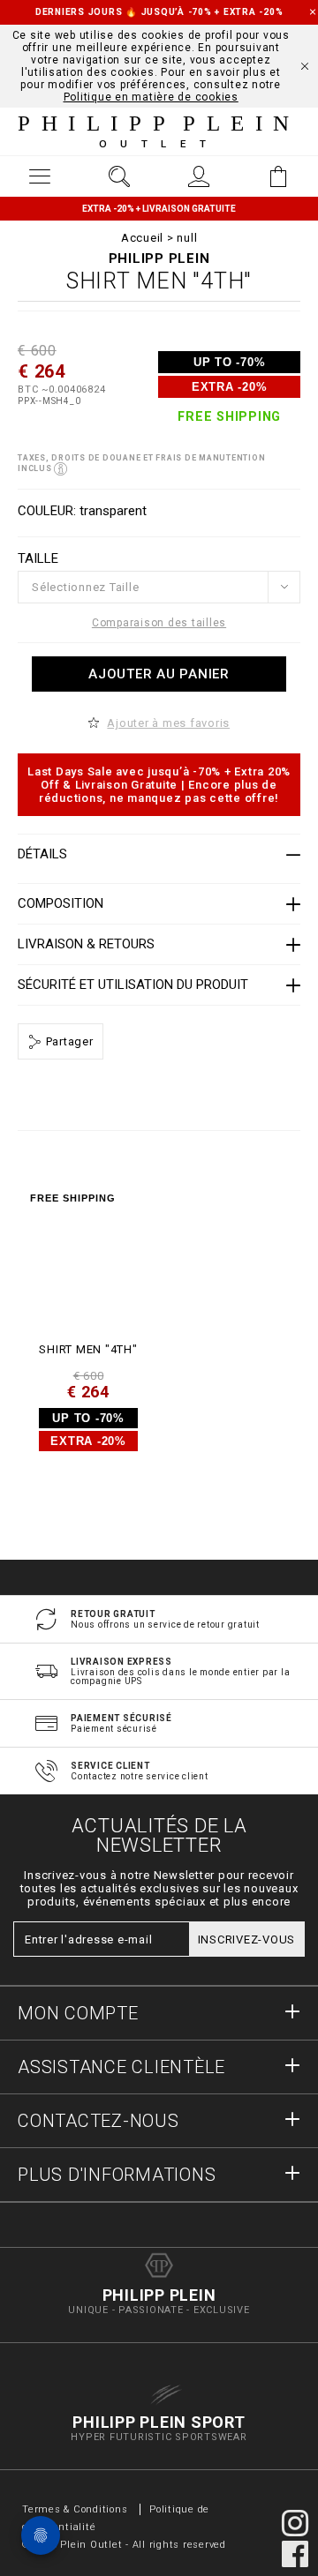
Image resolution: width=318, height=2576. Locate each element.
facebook (295, 2554)
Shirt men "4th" (88, 1349)
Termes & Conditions (75, 2509)
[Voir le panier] (278, 176)
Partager (68, 1041)
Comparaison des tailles (159, 623)
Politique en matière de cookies (151, 97)
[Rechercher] (119, 176)
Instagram (295, 2523)
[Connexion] (199, 176)
